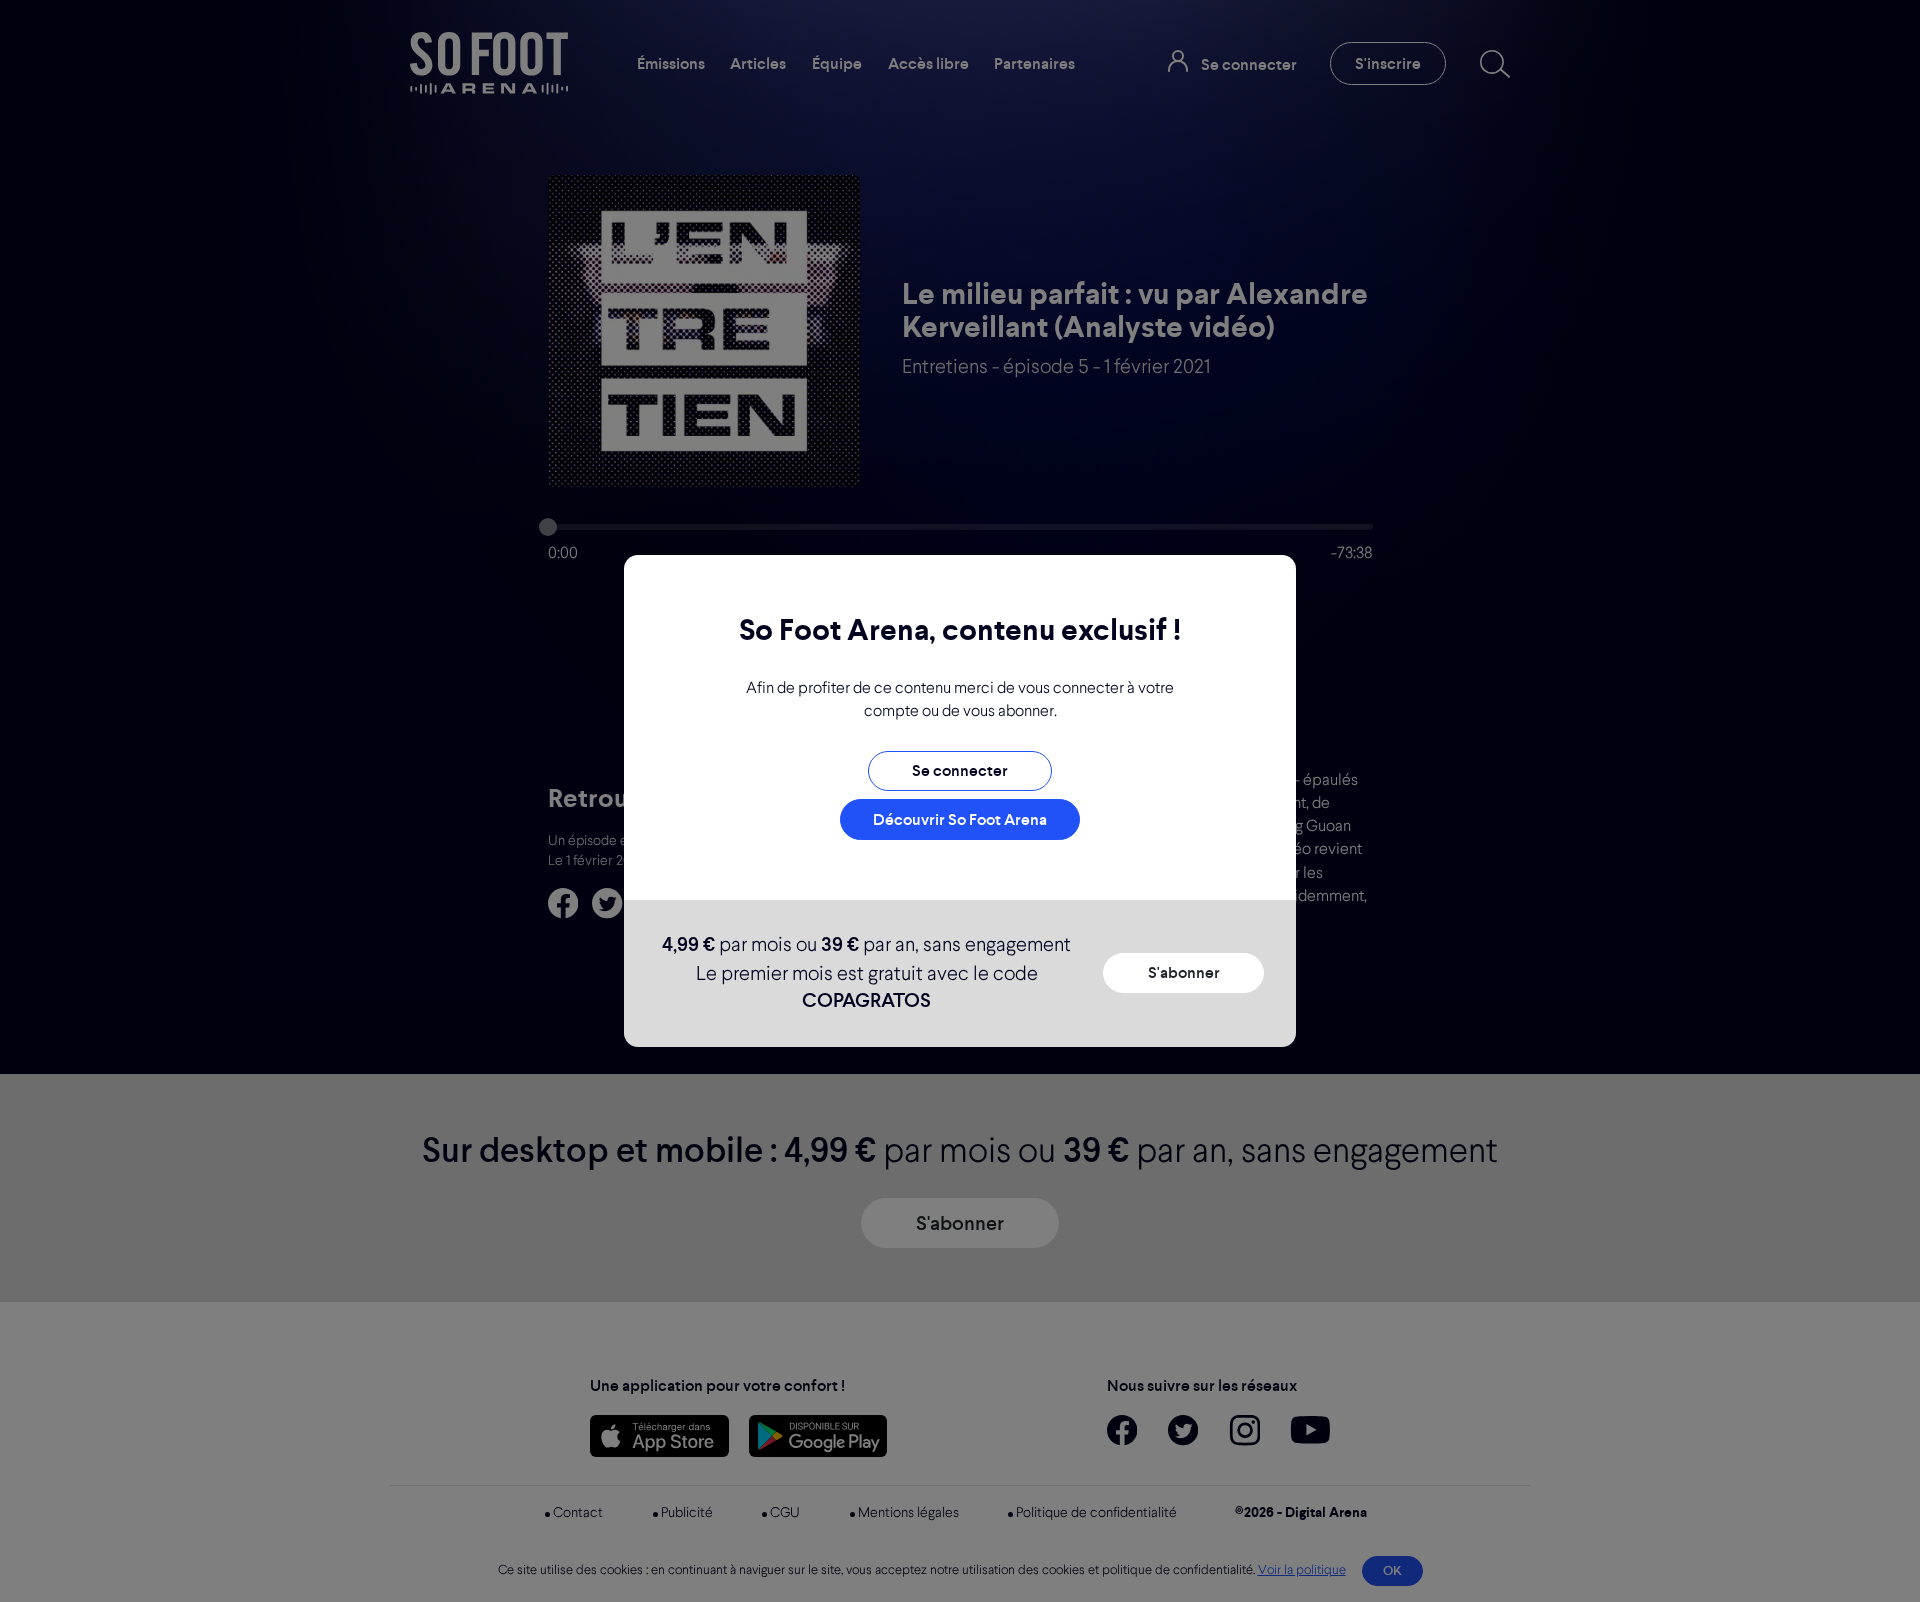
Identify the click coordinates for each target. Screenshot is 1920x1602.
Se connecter (960, 770)
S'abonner (1184, 972)
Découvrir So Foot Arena (960, 819)
